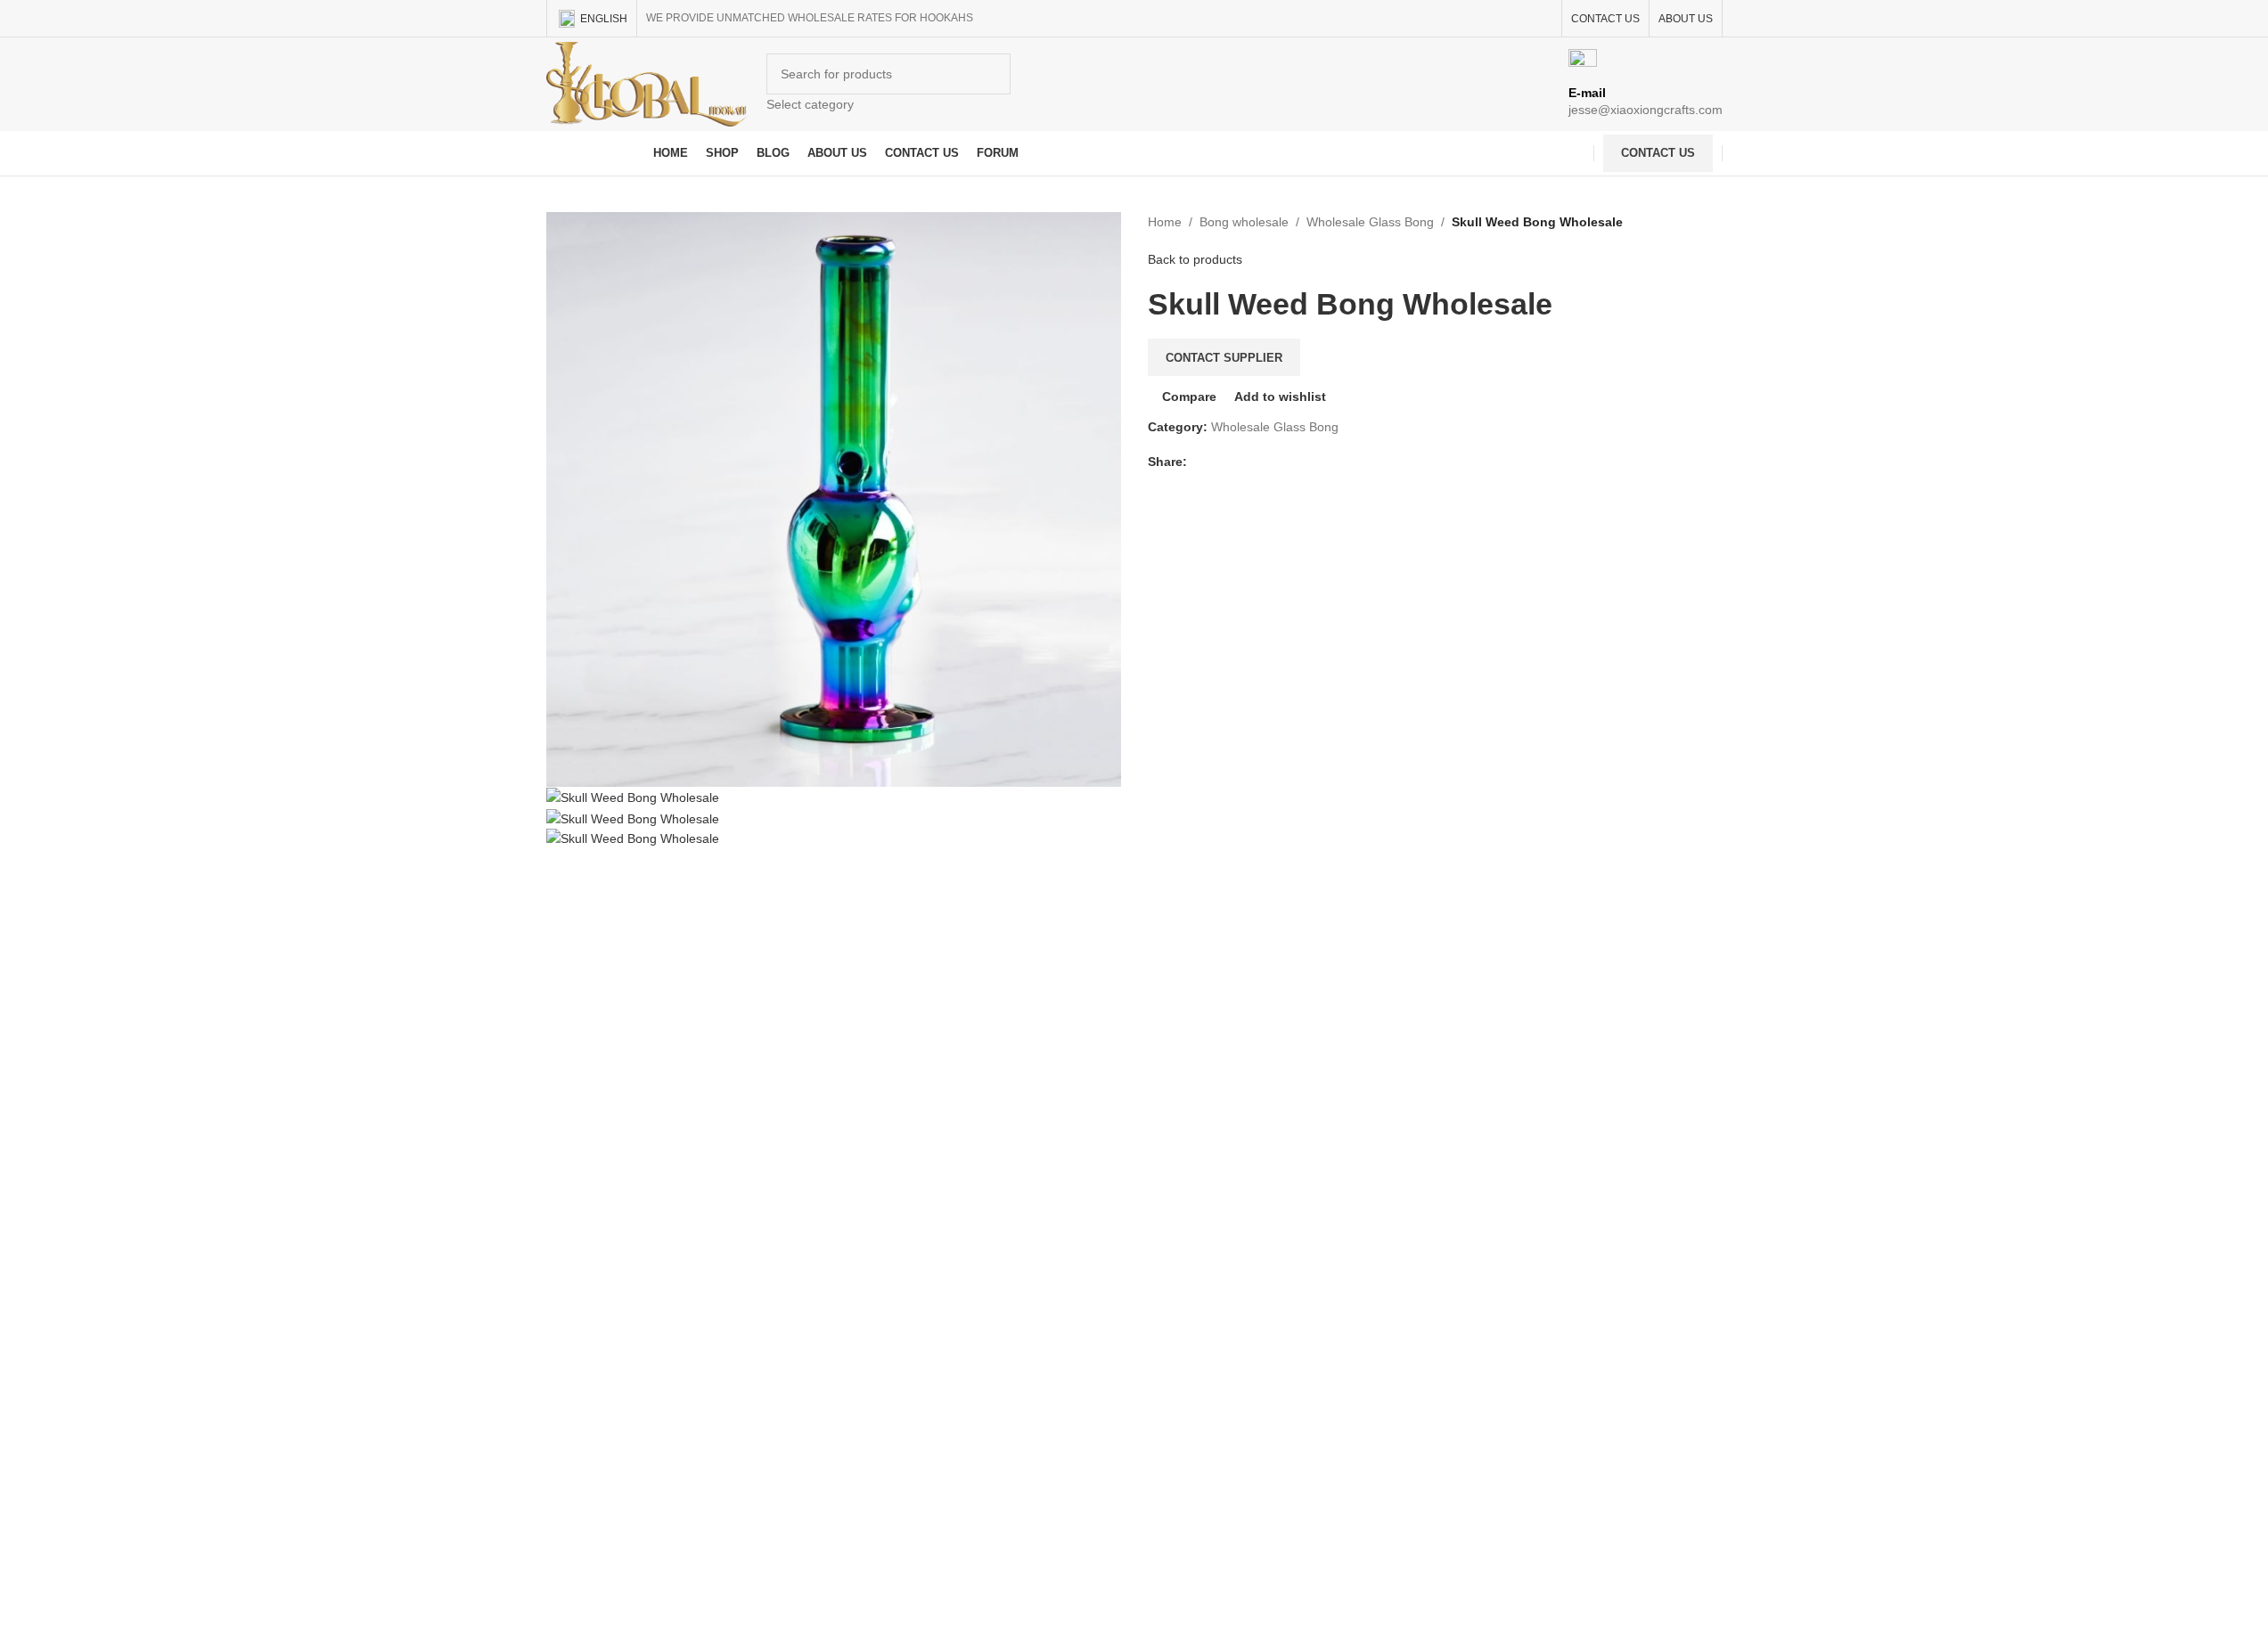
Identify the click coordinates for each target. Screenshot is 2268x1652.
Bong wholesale (1244, 222)
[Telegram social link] (1283, 462)
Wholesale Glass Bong (1370, 222)
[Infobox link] (1134, 88)
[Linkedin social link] (1262, 462)
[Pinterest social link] (1240, 462)
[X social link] (1219, 462)
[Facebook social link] (1198, 462)
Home (1165, 222)
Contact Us (1658, 153)
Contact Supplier (1224, 358)
